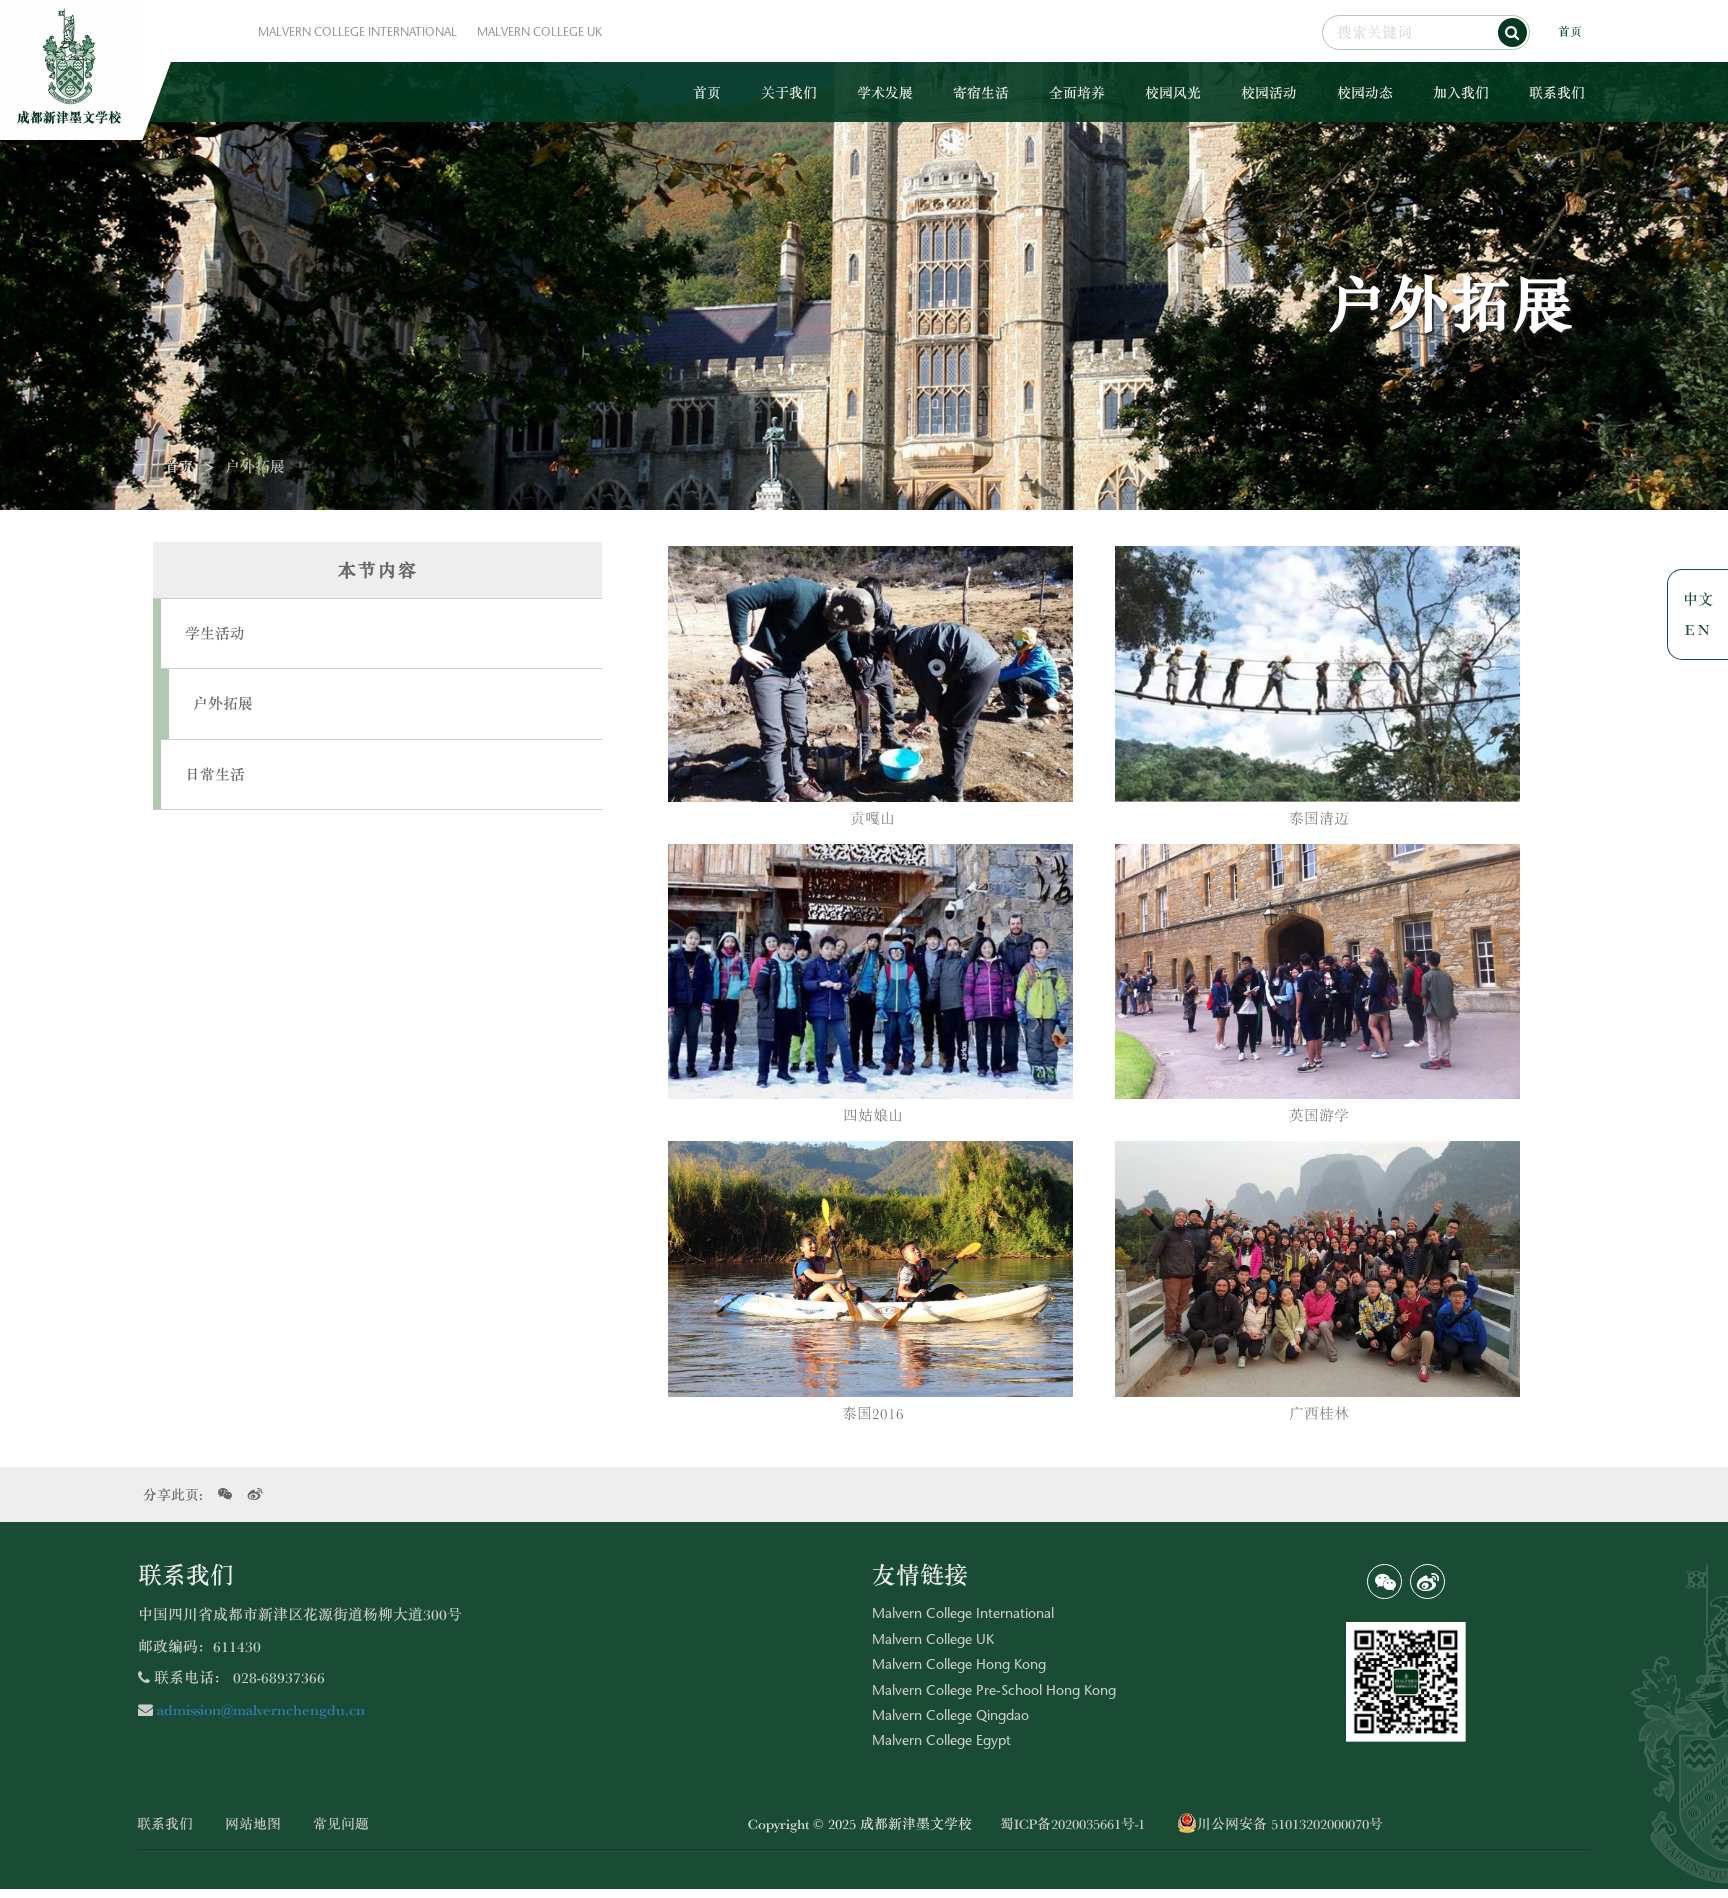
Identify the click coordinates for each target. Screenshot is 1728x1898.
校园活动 (1269, 92)
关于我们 (789, 92)
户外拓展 (223, 703)
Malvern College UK (933, 1641)
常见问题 (341, 1823)
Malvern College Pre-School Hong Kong (994, 1692)
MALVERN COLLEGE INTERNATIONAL (357, 33)
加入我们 (1461, 92)
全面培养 (1077, 92)
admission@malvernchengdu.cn (259, 1709)
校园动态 (1365, 92)
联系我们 (1557, 92)
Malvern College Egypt (941, 1742)
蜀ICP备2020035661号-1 (1072, 1823)
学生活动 (215, 633)
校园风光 (1173, 92)
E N (1697, 629)
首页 (1570, 31)
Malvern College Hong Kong (959, 1666)
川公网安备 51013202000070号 (1290, 1823)
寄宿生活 (981, 92)
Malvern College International (963, 1615)
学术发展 (885, 92)
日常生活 (215, 774)
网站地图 (253, 1823)
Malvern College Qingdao (950, 1717)
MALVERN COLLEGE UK (539, 33)
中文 (1698, 599)
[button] (1512, 32)
